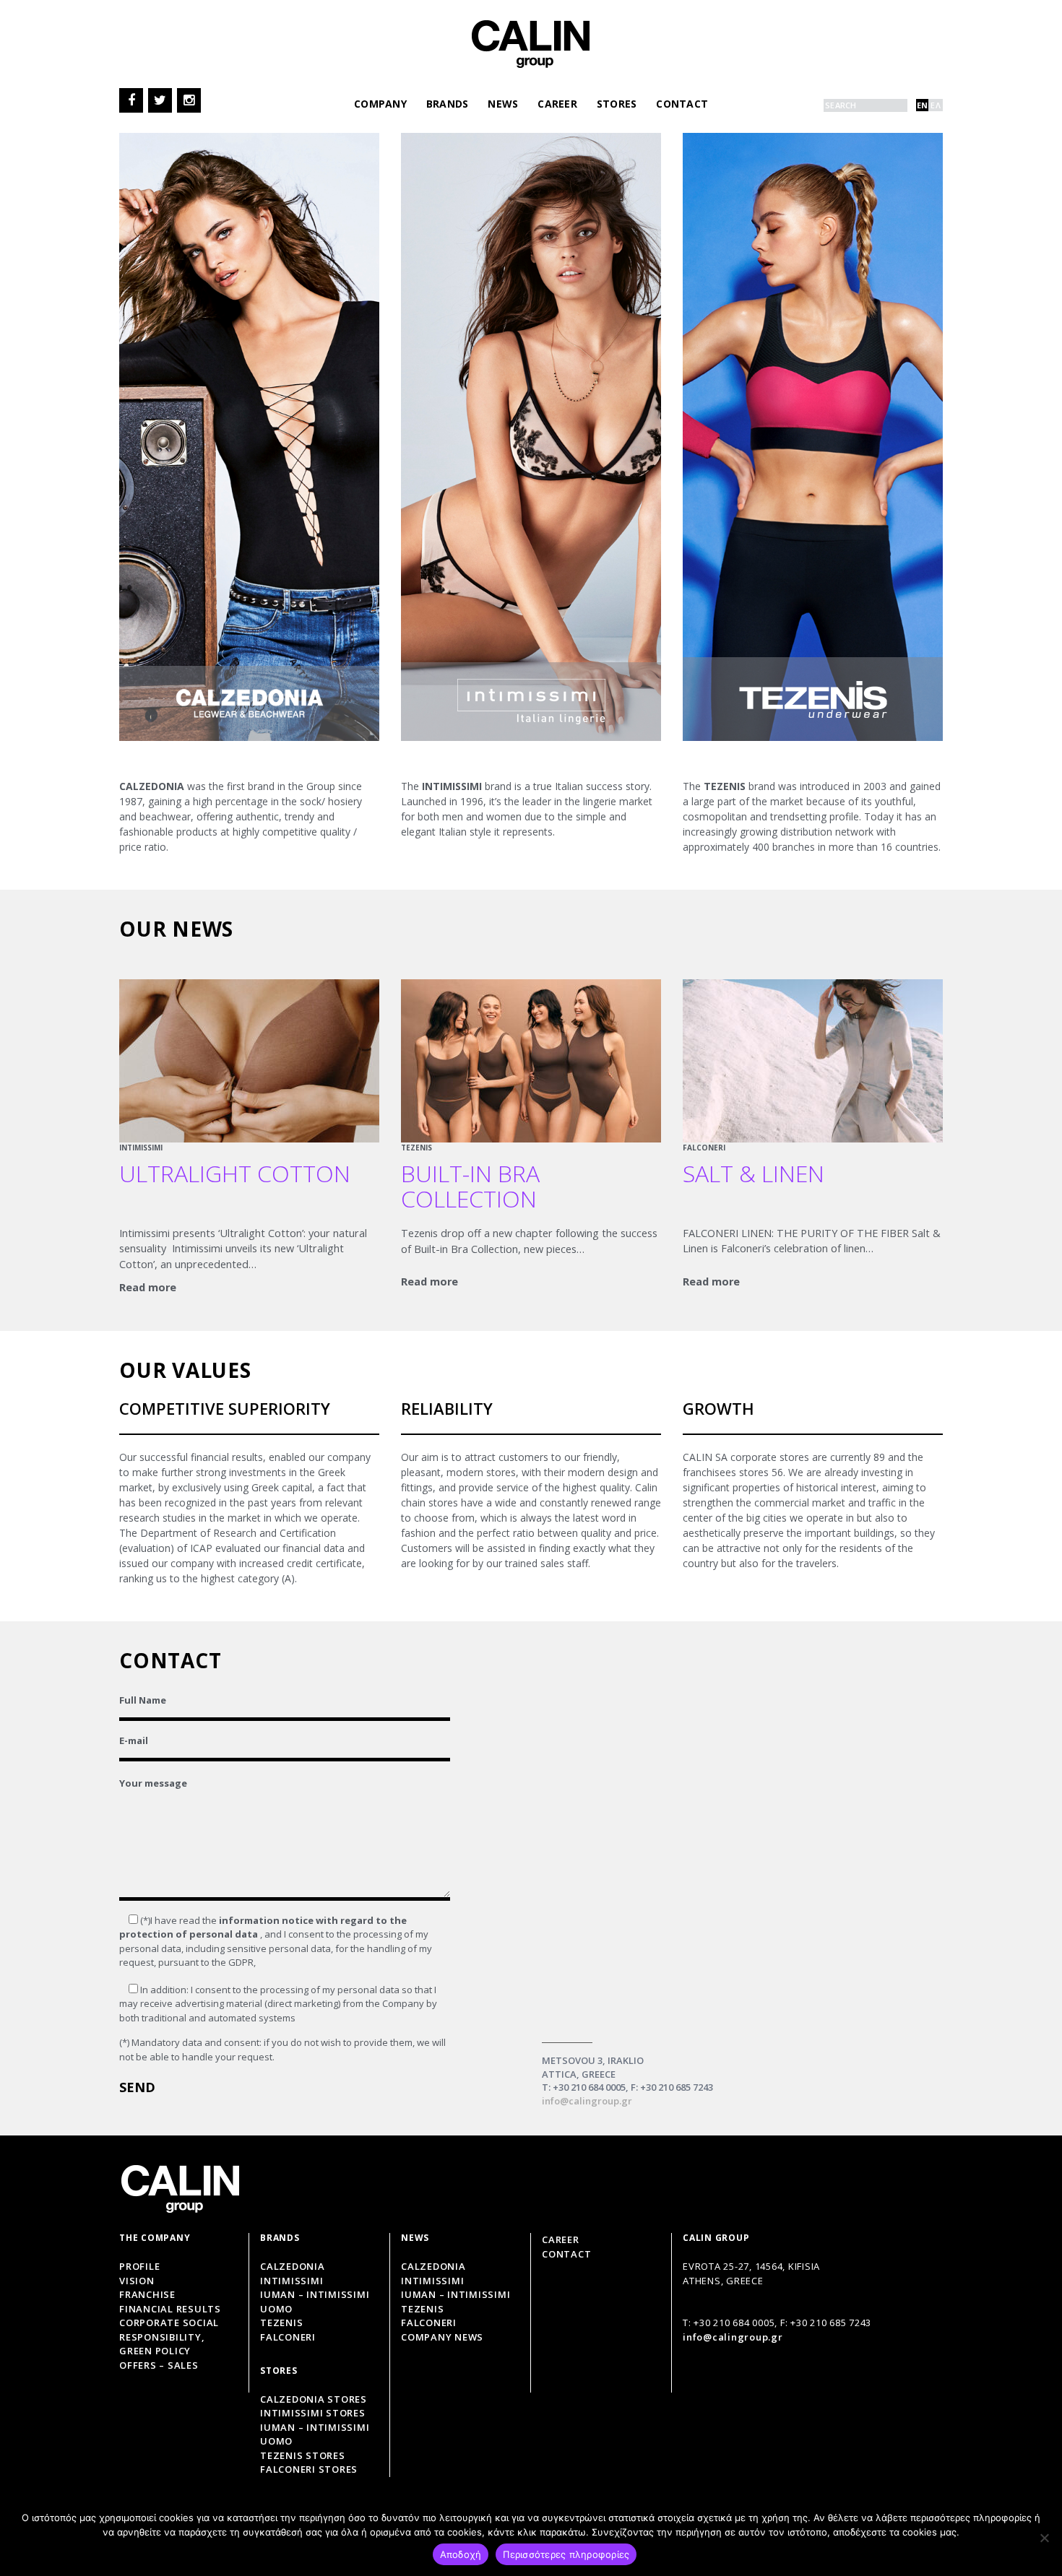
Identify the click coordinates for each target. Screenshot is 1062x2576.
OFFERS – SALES (159, 2365)
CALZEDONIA (433, 2267)
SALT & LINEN (754, 1173)
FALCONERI (704, 1148)
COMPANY (380, 104)
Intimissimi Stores (313, 2414)
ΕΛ (936, 105)
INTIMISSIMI (141, 1148)
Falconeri (288, 2337)
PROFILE (139, 2267)
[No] (1044, 2538)
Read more (148, 1287)
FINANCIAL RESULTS (170, 2309)
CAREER (557, 104)
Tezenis (281, 2323)
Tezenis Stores (303, 2455)
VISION (137, 2281)
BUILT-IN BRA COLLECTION (470, 1186)
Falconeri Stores (309, 2470)
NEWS (503, 104)
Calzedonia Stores (314, 2399)
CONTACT (682, 104)
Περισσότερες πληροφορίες (566, 2554)
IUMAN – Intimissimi (456, 2295)
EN (923, 105)
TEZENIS (416, 1148)
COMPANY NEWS (442, 2337)
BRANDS (448, 104)
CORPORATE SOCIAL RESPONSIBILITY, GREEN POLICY (169, 2337)
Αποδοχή (461, 2554)
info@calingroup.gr (587, 2101)
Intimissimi (292, 2281)
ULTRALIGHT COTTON (235, 1173)
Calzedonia (293, 2267)
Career (561, 2239)
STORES (617, 104)
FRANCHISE (147, 2295)
